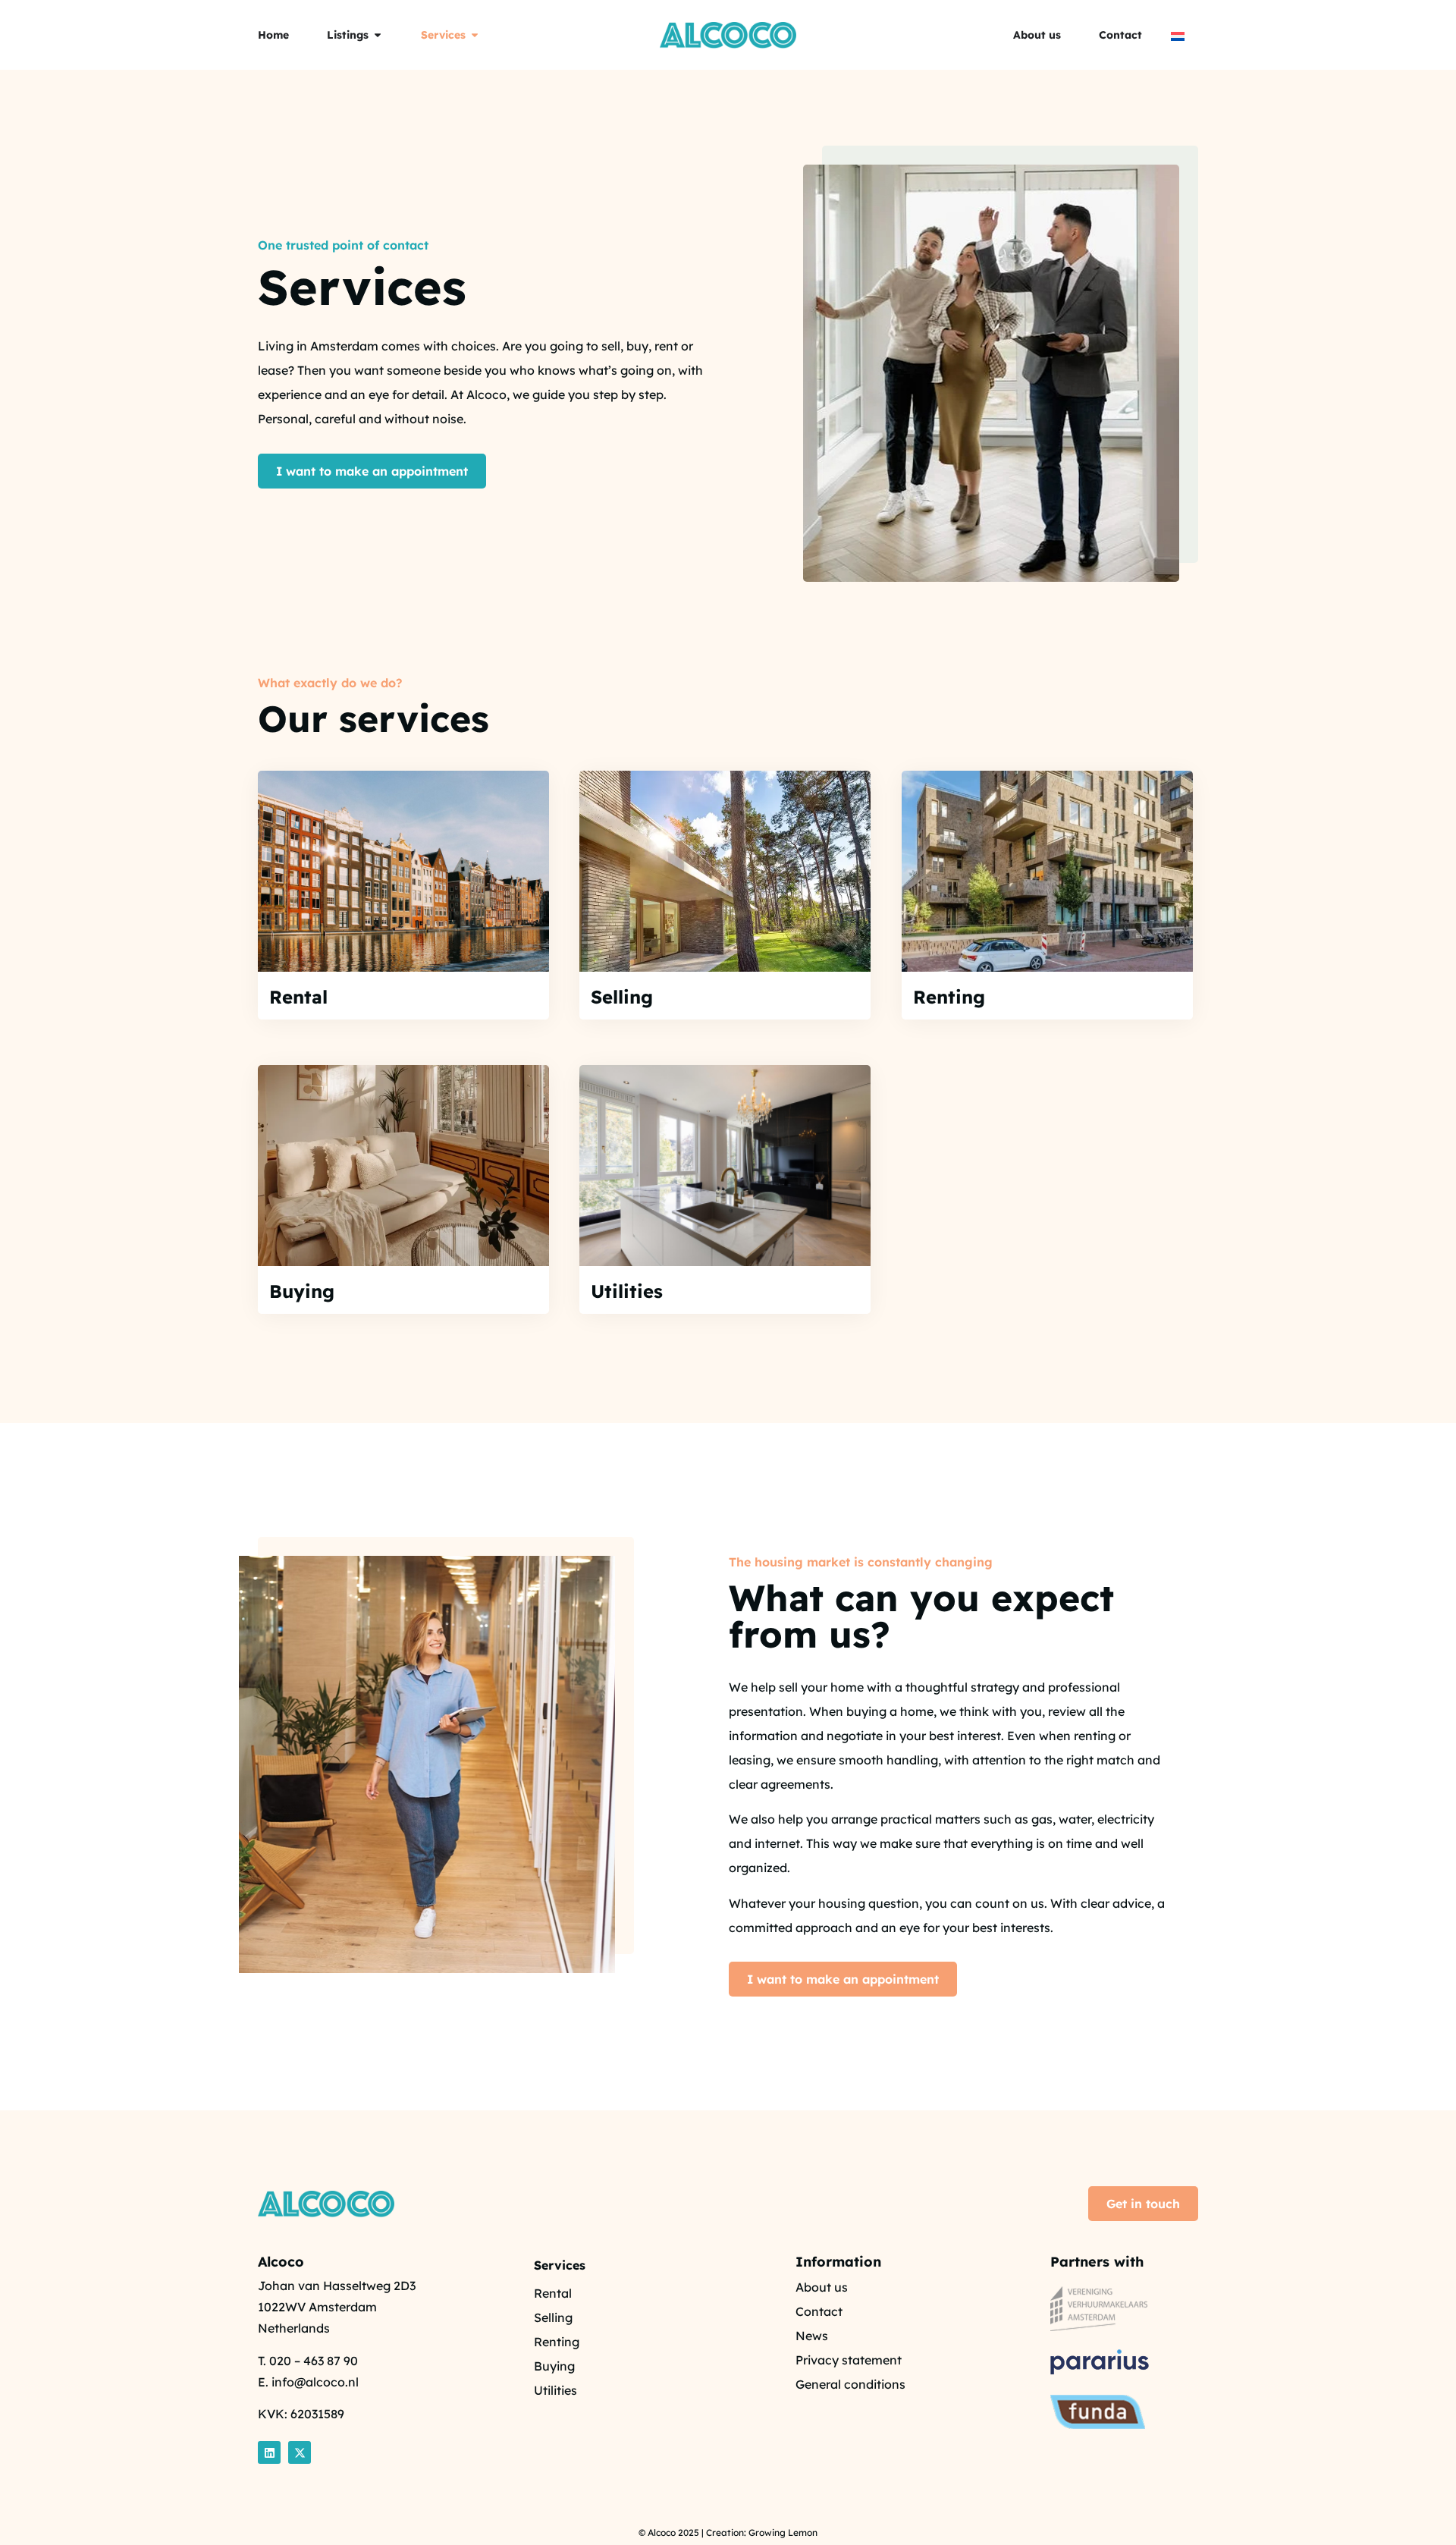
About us (822, 2287)
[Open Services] (475, 35)
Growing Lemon (783, 2532)
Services (560, 2265)
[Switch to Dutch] (1178, 35)
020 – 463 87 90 (314, 2361)
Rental (298, 997)
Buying (302, 1291)
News (812, 2336)
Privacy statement (849, 2360)
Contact (819, 2311)
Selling (622, 997)
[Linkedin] (269, 2452)
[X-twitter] (300, 2452)
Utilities (627, 1291)
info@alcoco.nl (315, 2382)
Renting (949, 997)
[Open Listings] (378, 35)
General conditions (850, 2384)
